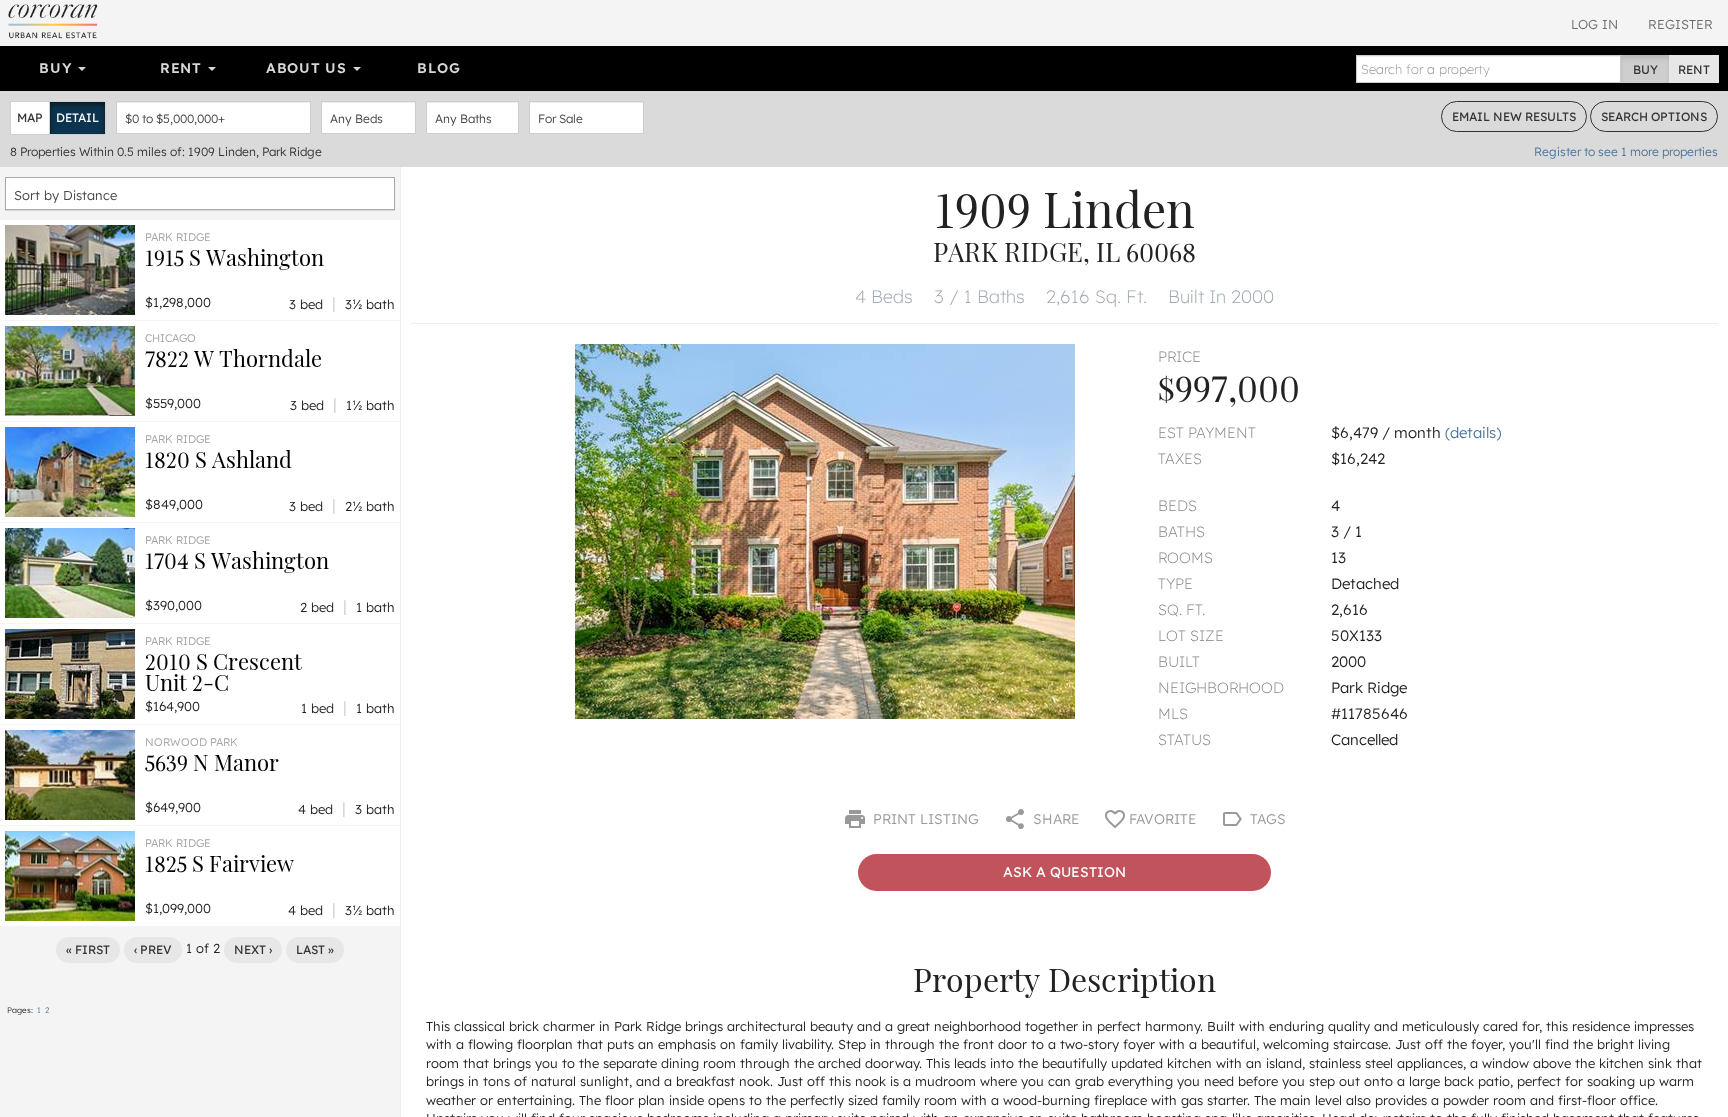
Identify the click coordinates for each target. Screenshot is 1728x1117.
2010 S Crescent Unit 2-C (223, 671)
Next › (253, 949)
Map (30, 117)
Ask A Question (1064, 872)
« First (88, 949)
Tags (1266, 819)
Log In (1594, 24)
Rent (183, 68)
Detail (77, 117)
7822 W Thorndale (233, 358)
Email (1514, 116)
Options (1654, 116)
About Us (308, 68)
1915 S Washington (234, 257)
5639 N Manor (212, 762)
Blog (438, 68)
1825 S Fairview (219, 863)
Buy (57, 68)
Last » (315, 949)
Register (1680, 24)
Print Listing (924, 819)
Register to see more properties (1626, 151)
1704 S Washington (237, 560)
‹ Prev (153, 949)
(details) (1473, 432)
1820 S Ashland (218, 459)
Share (1054, 819)
